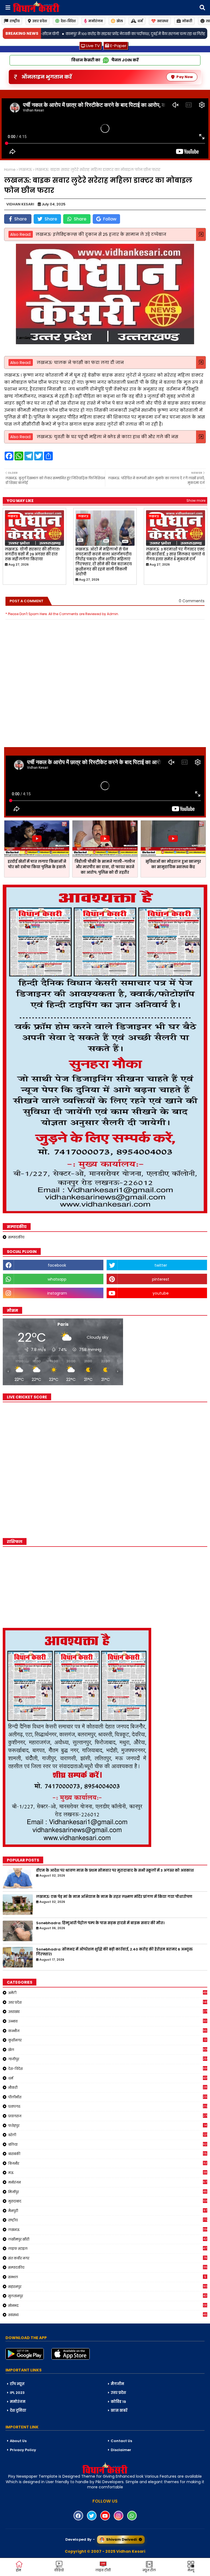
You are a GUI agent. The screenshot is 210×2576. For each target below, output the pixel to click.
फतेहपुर (107, 2125)
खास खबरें (119, 2410)
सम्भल (107, 2277)
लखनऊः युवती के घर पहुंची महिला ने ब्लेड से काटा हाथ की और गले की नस (107, 437)
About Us (18, 2441)
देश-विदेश (68, 21)
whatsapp (57, 1279)
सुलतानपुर (108, 2296)
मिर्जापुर (108, 2192)
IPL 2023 (17, 2393)
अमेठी (108, 1993)
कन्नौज (108, 2031)
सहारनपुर (108, 2287)
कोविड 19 (118, 2402)
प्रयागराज (108, 2116)
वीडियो (59, 2570)
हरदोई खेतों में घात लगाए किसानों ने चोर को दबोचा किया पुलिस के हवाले (37, 864)
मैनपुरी (108, 2211)
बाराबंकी (108, 2154)
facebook (57, 1265)
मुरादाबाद (108, 2201)
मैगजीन (117, 2384)
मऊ (108, 2173)
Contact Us (121, 2441)
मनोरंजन (96, 21)
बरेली (108, 2135)
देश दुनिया (18, 2410)
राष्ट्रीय (15, 21)
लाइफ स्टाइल (108, 2248)
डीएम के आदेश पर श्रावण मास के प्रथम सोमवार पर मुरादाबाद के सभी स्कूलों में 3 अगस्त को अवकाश (115, 1871)
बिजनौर (108, 2163)
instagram (57, 1293)
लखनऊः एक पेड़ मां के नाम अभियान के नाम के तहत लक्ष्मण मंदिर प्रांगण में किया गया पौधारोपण (114, 1897)
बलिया (108, 2144)
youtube (161, 1293)
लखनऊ (25, 170)
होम (18, 2570)
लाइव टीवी (103, 2570)
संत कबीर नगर (108, 2258)
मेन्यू (191, 2570)
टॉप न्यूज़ (17, 2384)
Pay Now (185, 77)
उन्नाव (108, 2021)
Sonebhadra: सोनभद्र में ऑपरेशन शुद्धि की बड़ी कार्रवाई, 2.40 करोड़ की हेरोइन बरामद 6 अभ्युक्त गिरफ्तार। (114, 1952)
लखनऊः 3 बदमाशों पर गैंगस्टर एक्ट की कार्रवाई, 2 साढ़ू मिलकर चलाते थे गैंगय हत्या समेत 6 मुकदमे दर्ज (175, 554)
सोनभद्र (108, 2305)
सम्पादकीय (16, 1237)
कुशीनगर (107, 2040)
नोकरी (187, 21)
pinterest (161, 1279)
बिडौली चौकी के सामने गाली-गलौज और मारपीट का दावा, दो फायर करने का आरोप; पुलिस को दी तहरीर (105, 867)
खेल (120, 21)
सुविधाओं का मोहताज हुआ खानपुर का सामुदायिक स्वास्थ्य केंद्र (173, 864)
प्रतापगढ (108, 2106)
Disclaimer (121, 2450)
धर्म (140, 21)
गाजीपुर (108, 2059)
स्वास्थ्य (163, 21)
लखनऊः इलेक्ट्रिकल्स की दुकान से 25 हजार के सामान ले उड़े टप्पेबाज (101, 234)
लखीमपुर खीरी (108, 2239)
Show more (196, 500)
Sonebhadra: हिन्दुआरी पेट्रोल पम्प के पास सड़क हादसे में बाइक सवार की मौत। (100, 1923)
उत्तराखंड (108, 2012)
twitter (161, 1265)
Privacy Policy (23, 2450)
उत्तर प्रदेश (40, 21)
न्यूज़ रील (149, 2570)
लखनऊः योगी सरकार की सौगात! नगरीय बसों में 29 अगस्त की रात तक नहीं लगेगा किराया (32, 554)
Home (10, 170)
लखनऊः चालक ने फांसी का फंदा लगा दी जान (80, 362)
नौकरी (108, 2087)
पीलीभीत (108, 2097)
